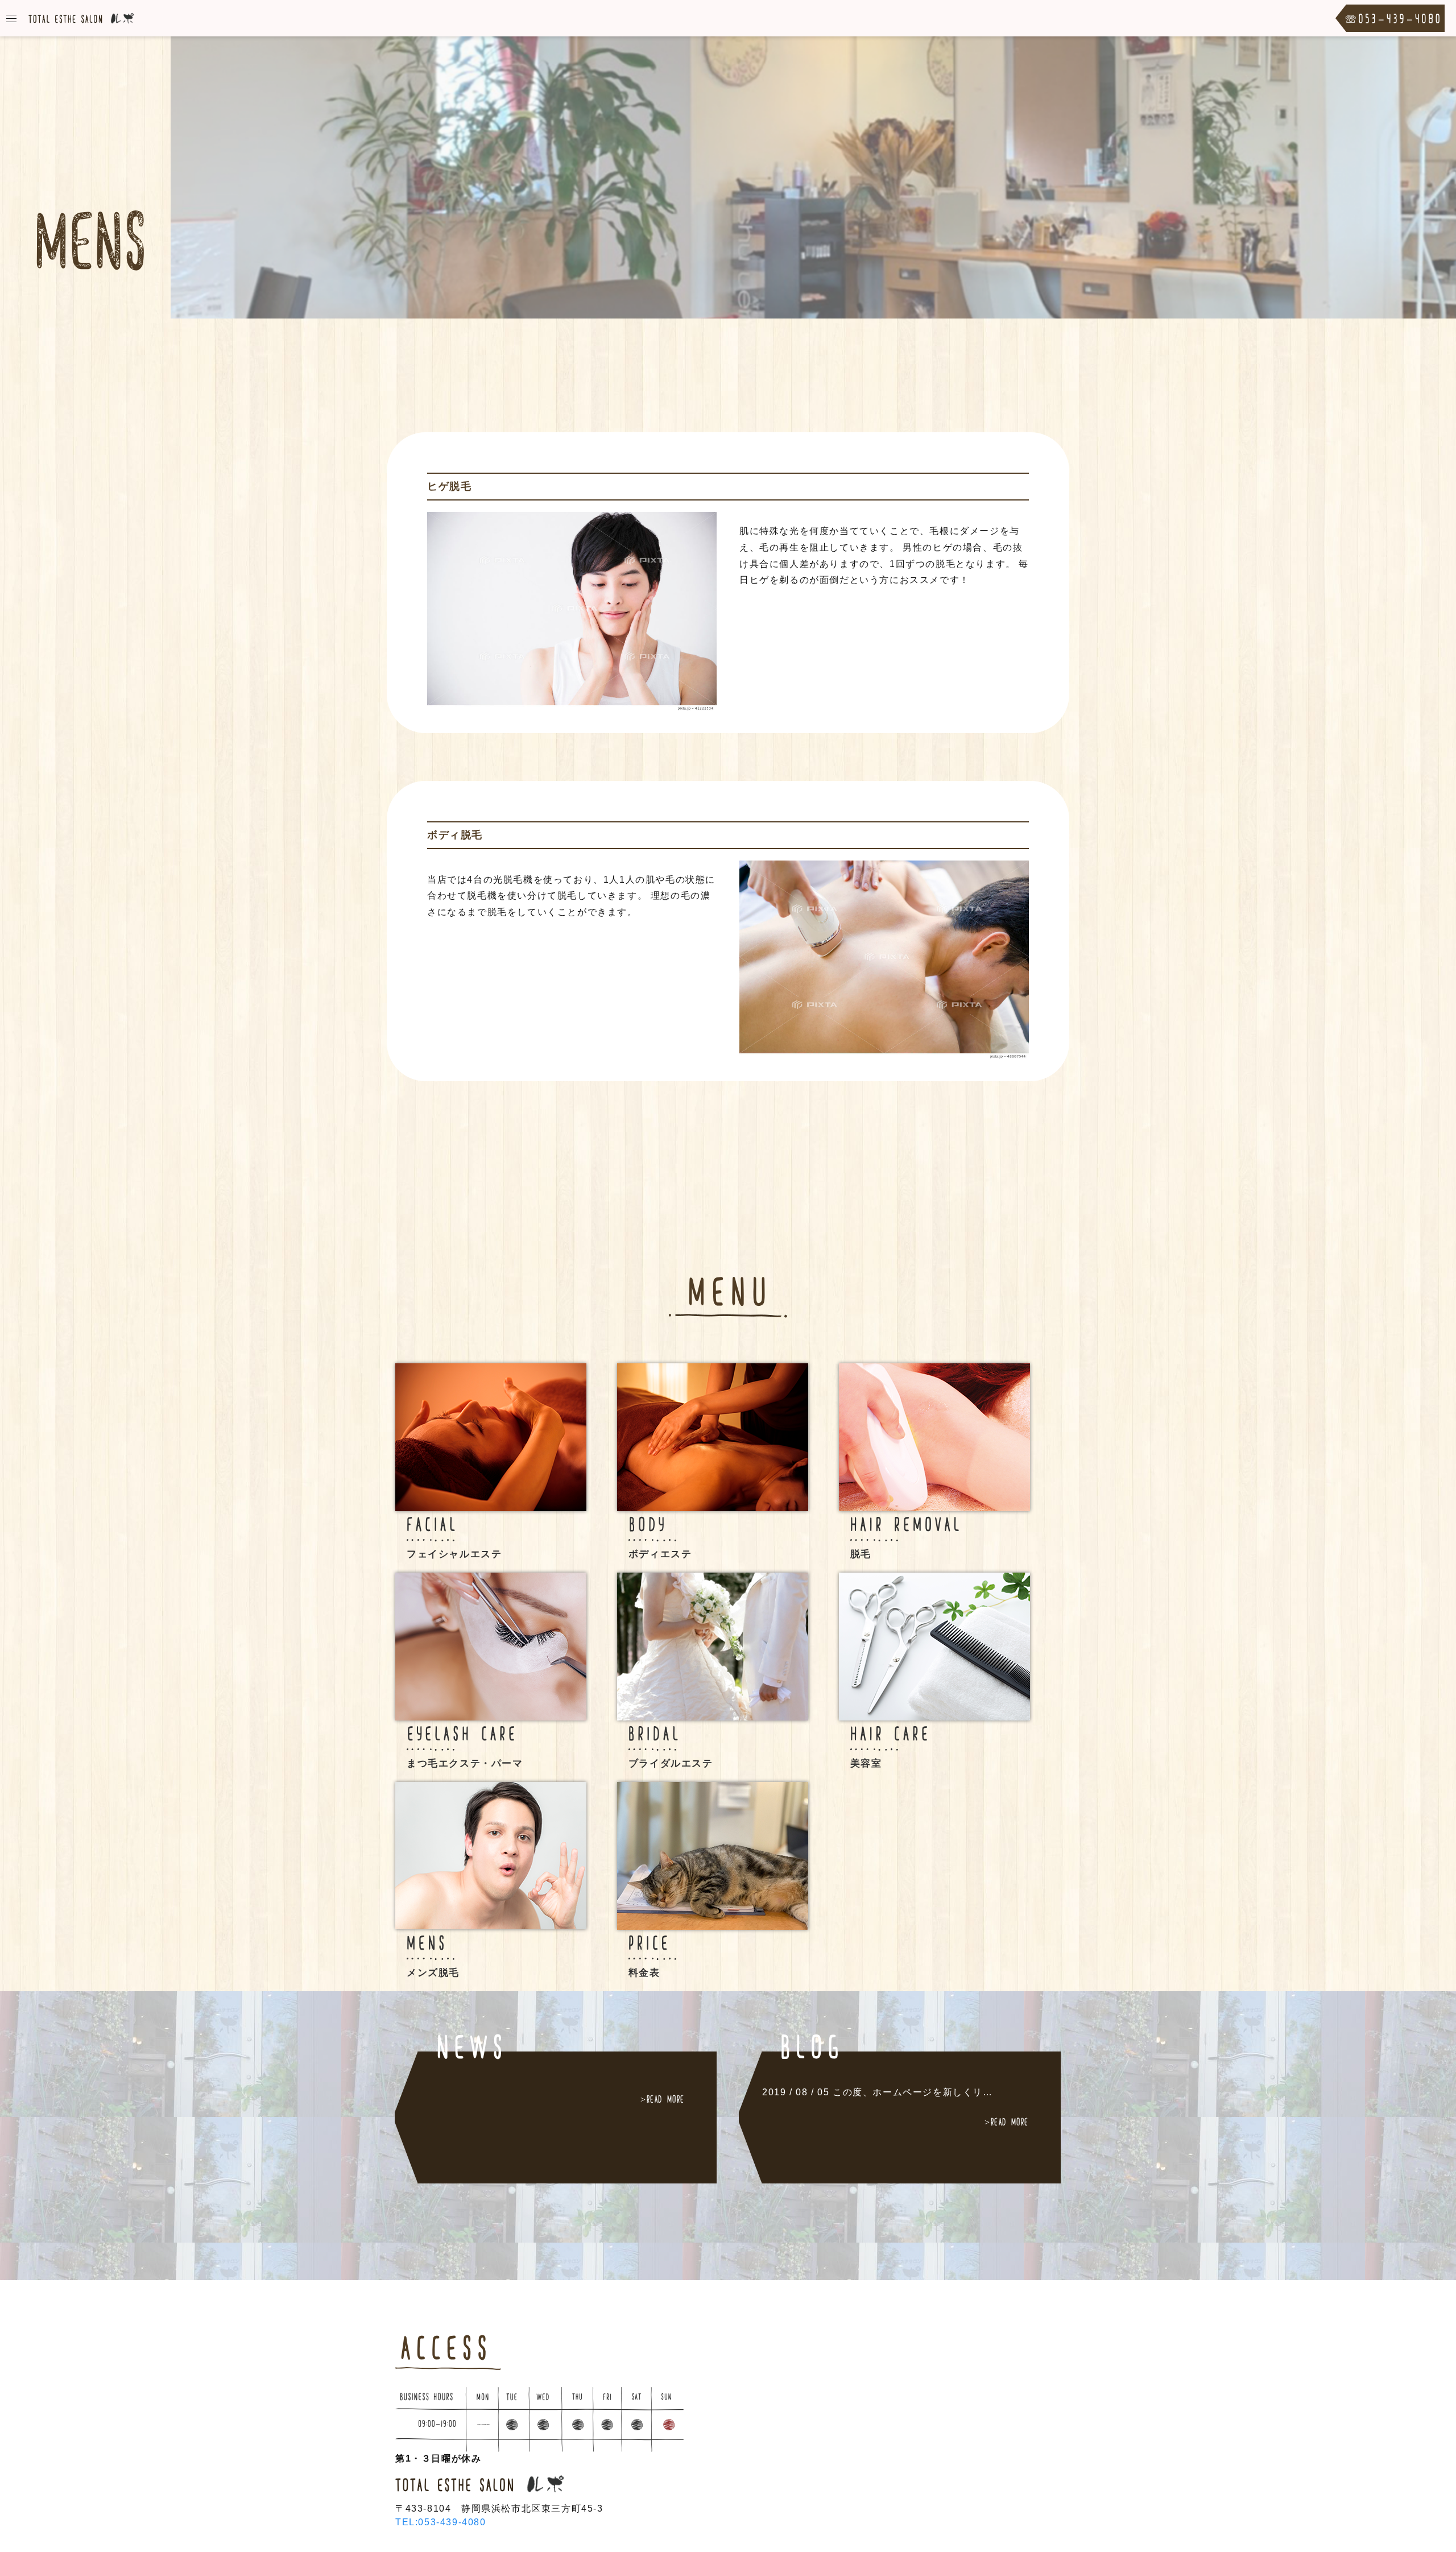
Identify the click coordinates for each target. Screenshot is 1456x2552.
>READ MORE (663, 2099)
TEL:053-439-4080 (441, 2522)
